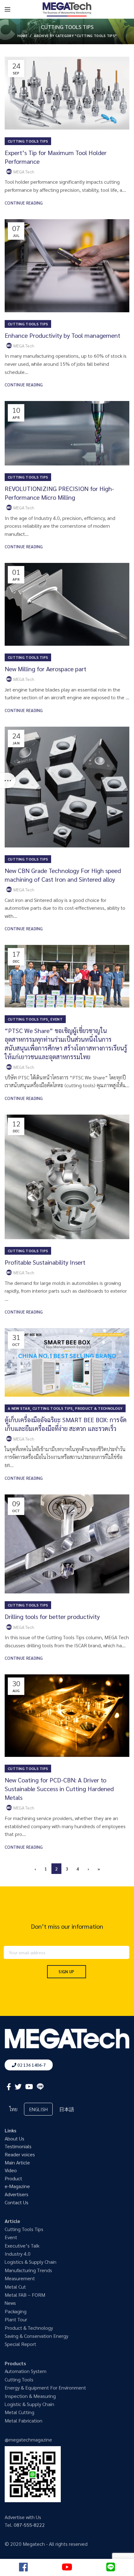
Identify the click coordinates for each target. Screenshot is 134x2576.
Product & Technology (99, 1408)
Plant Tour (16, 2319)
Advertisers (17, 2194)
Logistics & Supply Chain (31, 2262)
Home (22, 36)
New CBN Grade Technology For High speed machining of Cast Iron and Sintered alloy (63, 875)
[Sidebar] (8, 781)
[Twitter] (18, 2087)
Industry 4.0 (18, 2254)
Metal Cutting (19, 2412)
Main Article (17, 2162)
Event (57, 1019)
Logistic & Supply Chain (29, 2404)
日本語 (67, 2109)
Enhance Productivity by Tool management (62, 335)
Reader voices (20, 2154)
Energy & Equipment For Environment (45, 2387)
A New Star (19, 1408)
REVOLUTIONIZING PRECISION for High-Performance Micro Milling (59, 493)
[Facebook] (9, 2087)
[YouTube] (29, 2087)
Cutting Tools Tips (28, 141)
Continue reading (24, 203)
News (10, 2303)
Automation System (26, 2371)
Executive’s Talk (22, 2246)
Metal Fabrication (24, 2420)
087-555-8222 (29, 2525)
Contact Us (17, 2202)
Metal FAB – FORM (25, 2295)
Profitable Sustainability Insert (45, 1262)
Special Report (20, 2344)
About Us (14, 2138)
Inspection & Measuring (30, 2396)
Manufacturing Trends (28, 2270)
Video (11, 2170)
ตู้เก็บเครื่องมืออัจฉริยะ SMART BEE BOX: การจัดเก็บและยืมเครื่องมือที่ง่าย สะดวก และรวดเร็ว (66, 1424)
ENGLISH (38, 2109)
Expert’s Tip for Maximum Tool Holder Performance (56, 157)
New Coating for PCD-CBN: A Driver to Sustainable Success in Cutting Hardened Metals (59, 1789)
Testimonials (18, 2146)
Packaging (16, 2311)
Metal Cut (15, 2287)
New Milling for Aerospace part (45, 669)
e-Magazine (17, 2186)
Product (13, 2178)
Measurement (20, 2278)
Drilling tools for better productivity (52, 1616)
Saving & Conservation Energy (36, 2336)
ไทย (13, 2109)
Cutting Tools (19, 2379)
